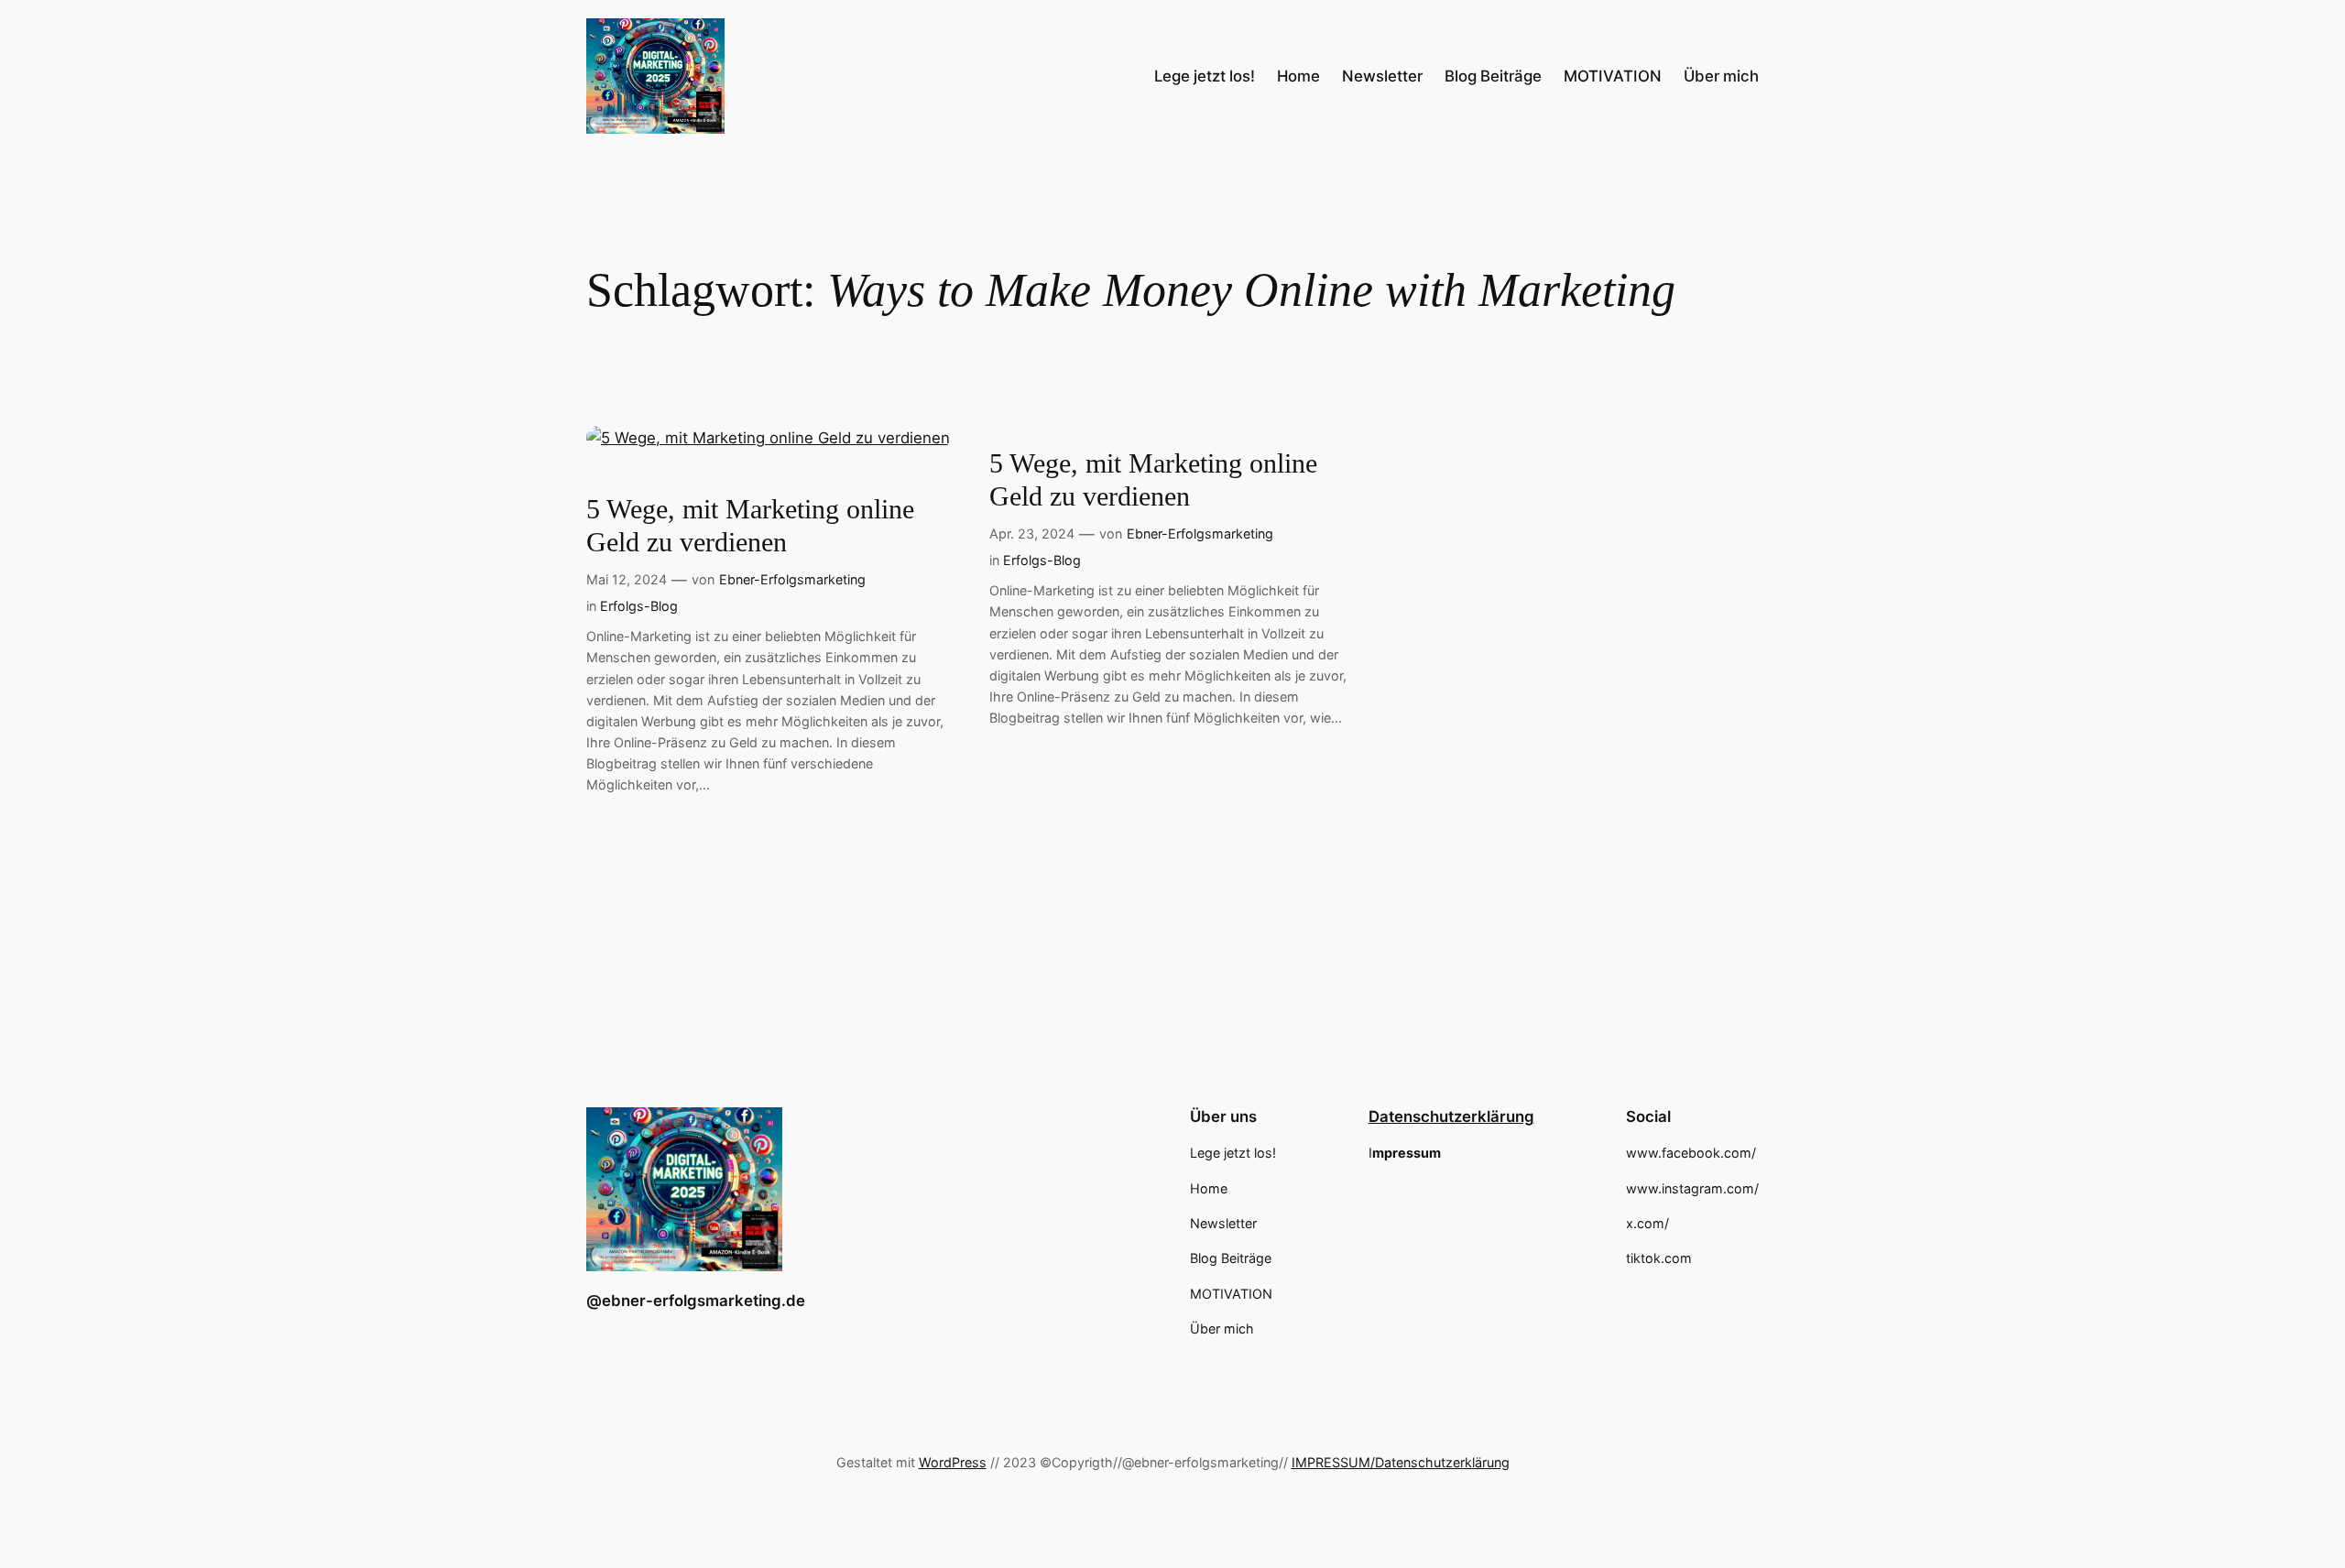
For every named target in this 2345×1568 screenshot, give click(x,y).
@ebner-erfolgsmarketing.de (696, 1301)
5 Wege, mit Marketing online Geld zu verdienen (750, 526)
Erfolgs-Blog (639, 606)
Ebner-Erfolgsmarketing (792, 579)
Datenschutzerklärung (1451, 1116)
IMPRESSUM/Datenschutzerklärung (1401, 1462)
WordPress (953, 1462)
